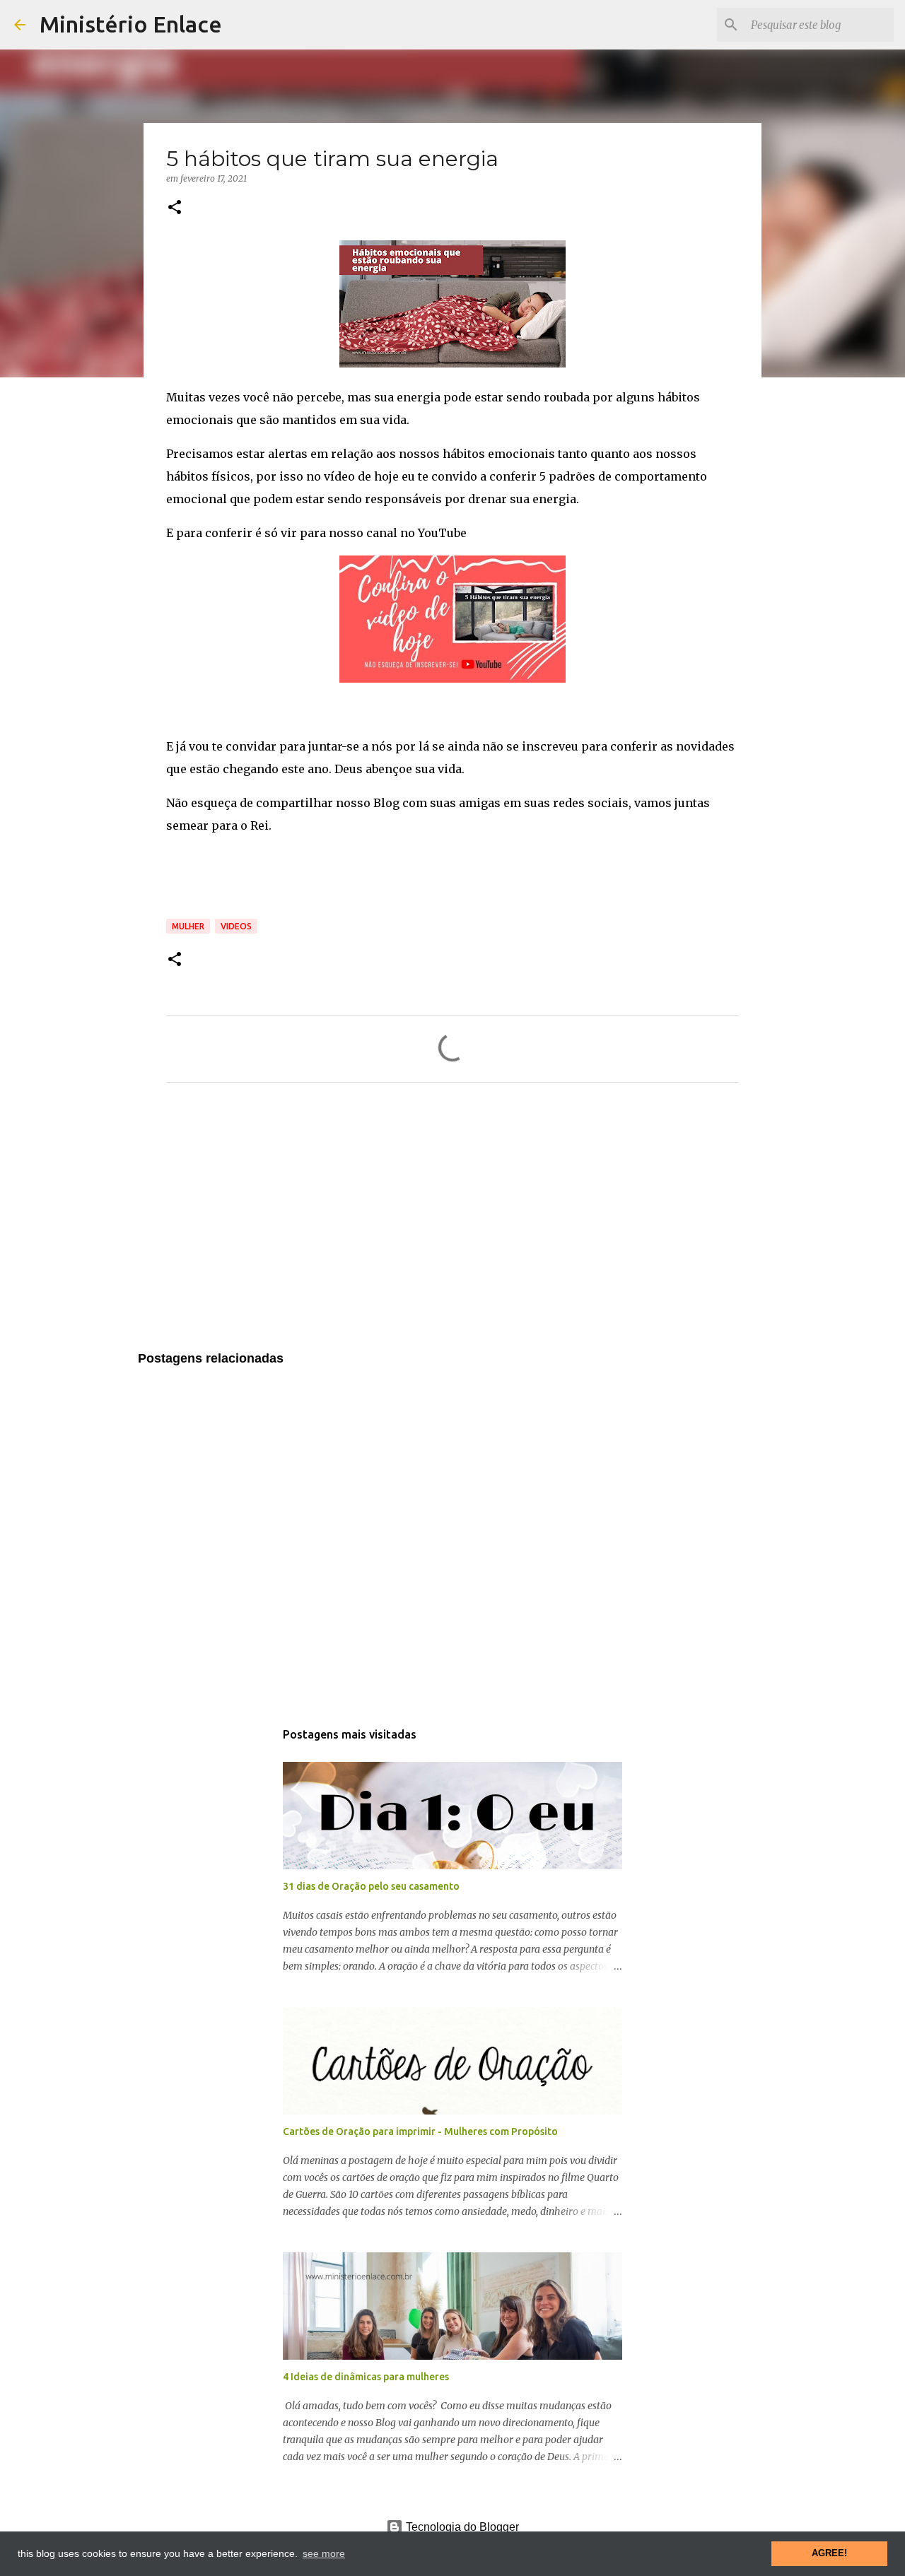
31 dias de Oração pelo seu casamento (371, 1886)
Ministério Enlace (131, 24)
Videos (236, 926)
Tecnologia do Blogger (461, 2527)
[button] (175, 208)
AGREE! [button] (829, 2553)
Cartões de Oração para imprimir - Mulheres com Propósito (420, 2131)
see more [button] (324, 2553)
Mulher (188, 926)
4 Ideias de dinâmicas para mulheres (366, 2377)
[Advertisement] (452, 1225)
